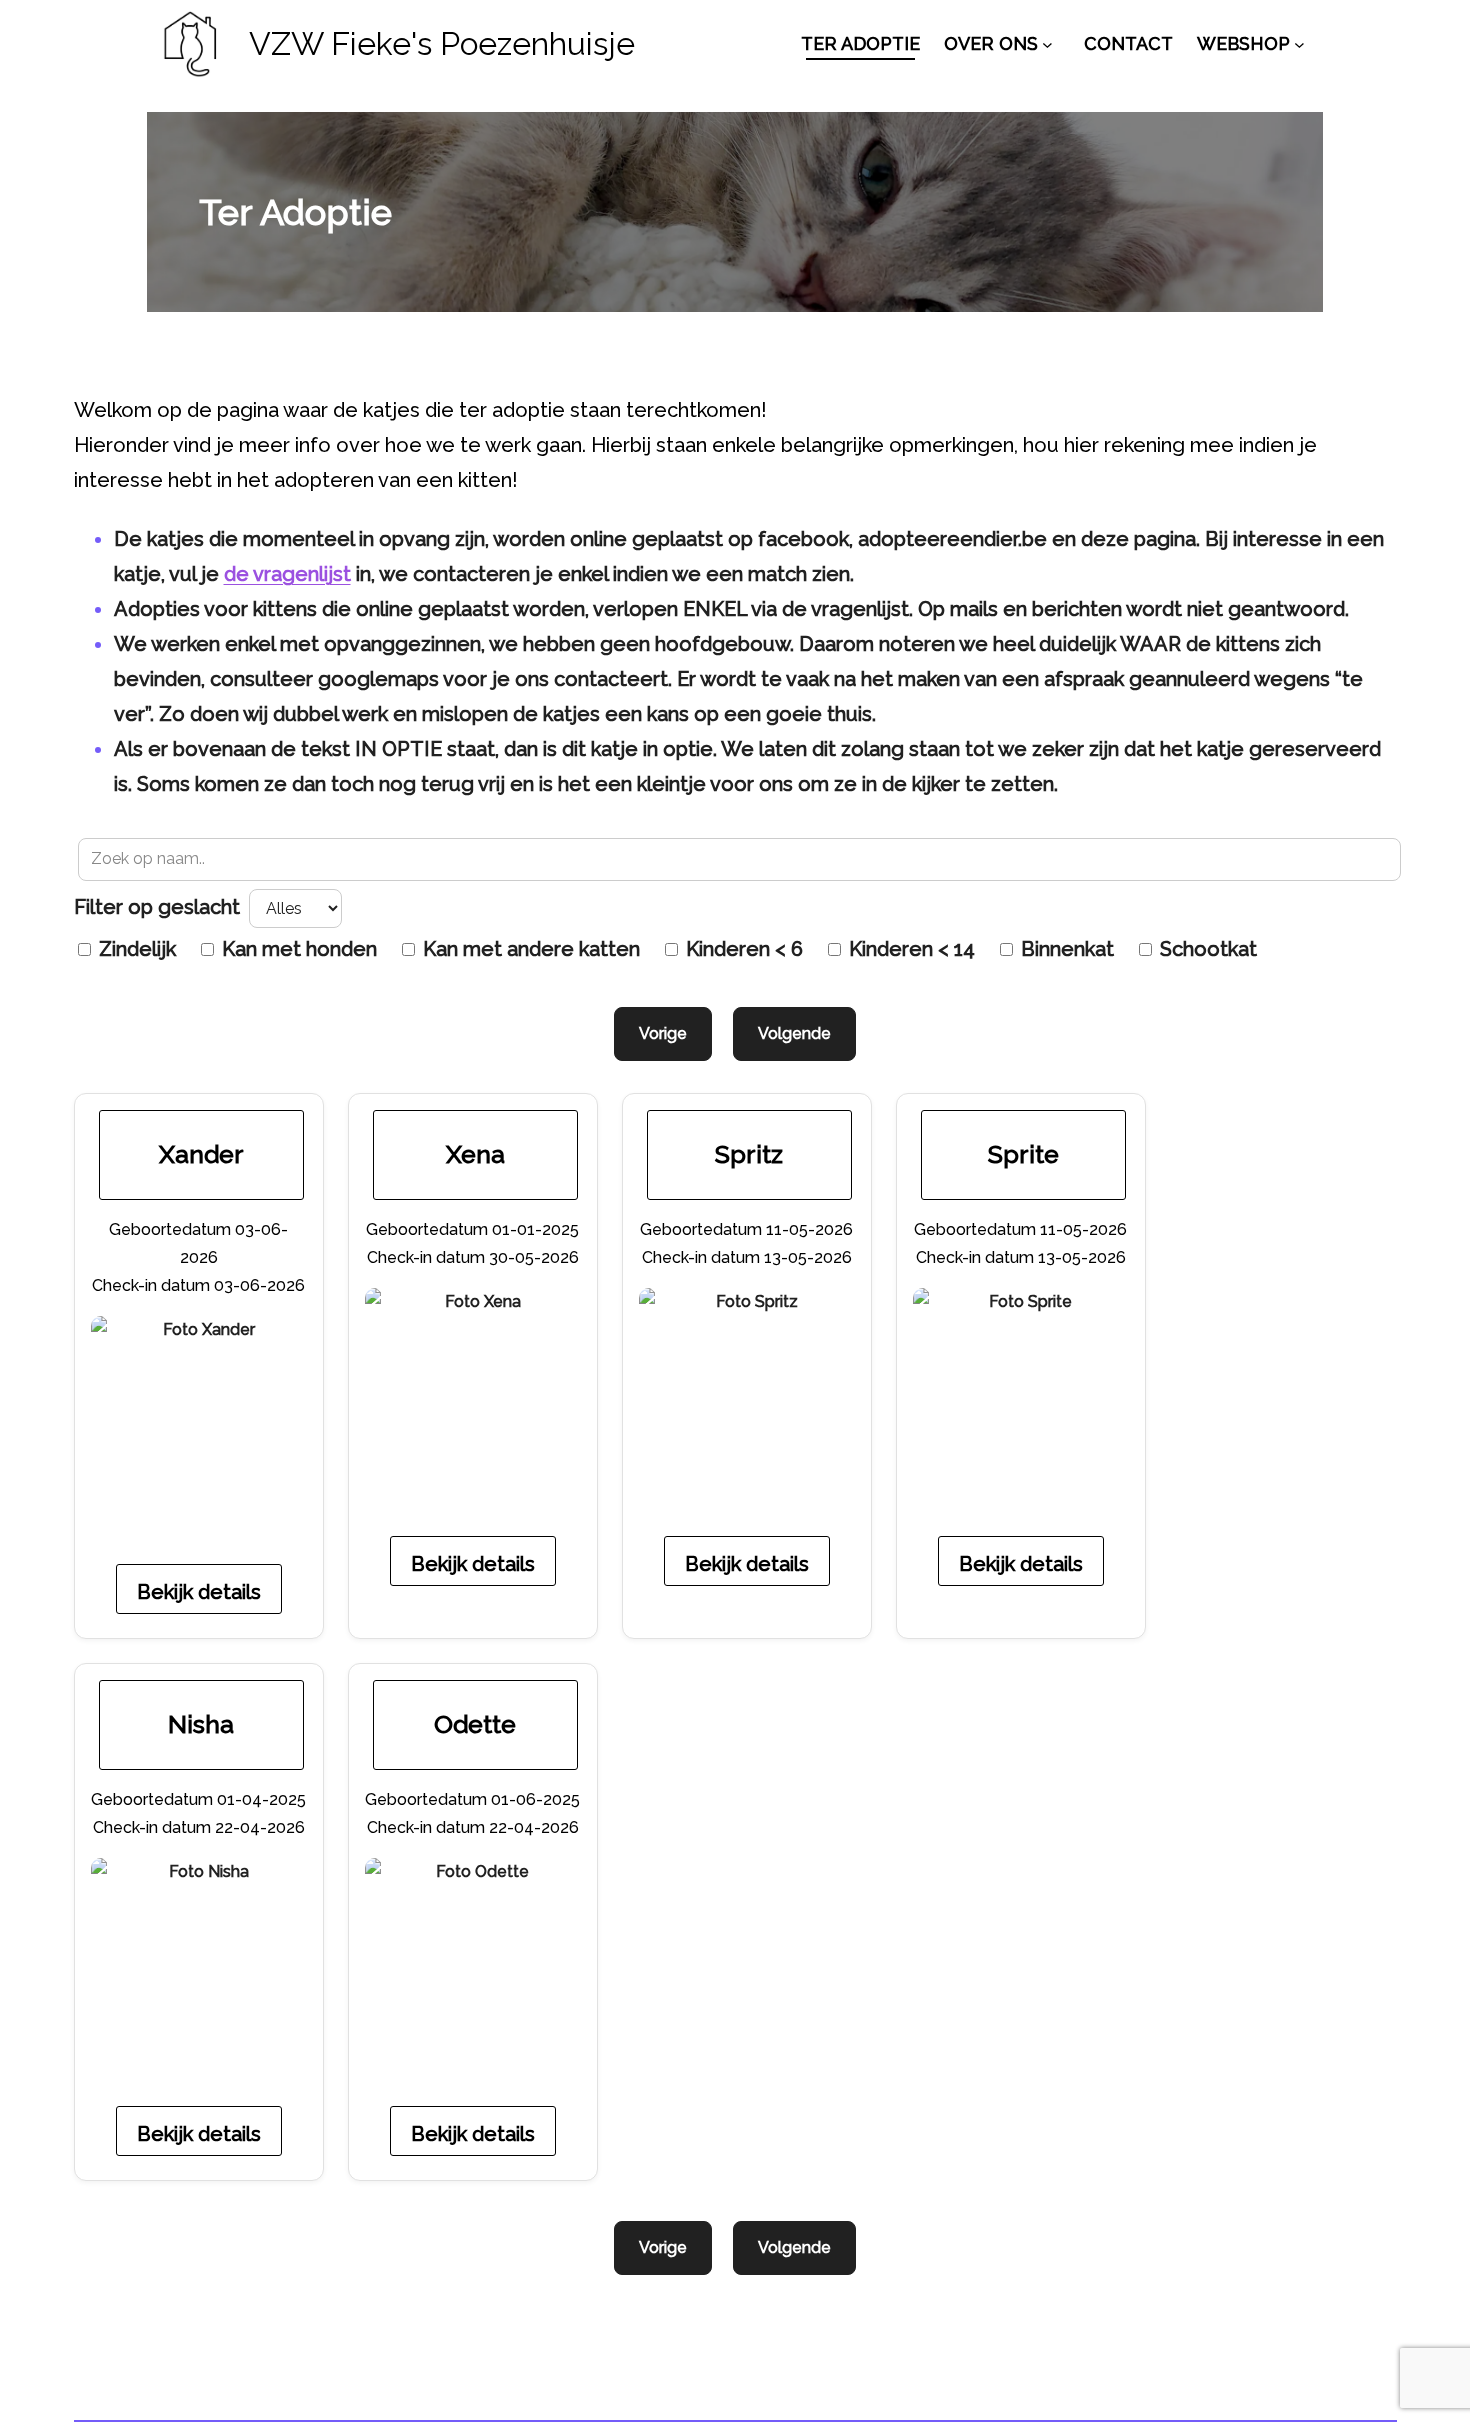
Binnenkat (1065, 949)
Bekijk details (199, 1592)
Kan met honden (297, 949)
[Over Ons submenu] (1047, 44)
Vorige (663, 1033)
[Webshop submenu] (1299, 44)
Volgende (794, 1033)
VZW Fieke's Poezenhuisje (442, 43)
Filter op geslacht (159, 907)
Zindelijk (135, 949)
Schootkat (1206, 949)
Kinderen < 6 (742, 949)
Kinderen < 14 (909, 949)
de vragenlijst (287, 574)
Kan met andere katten (529, 949)
